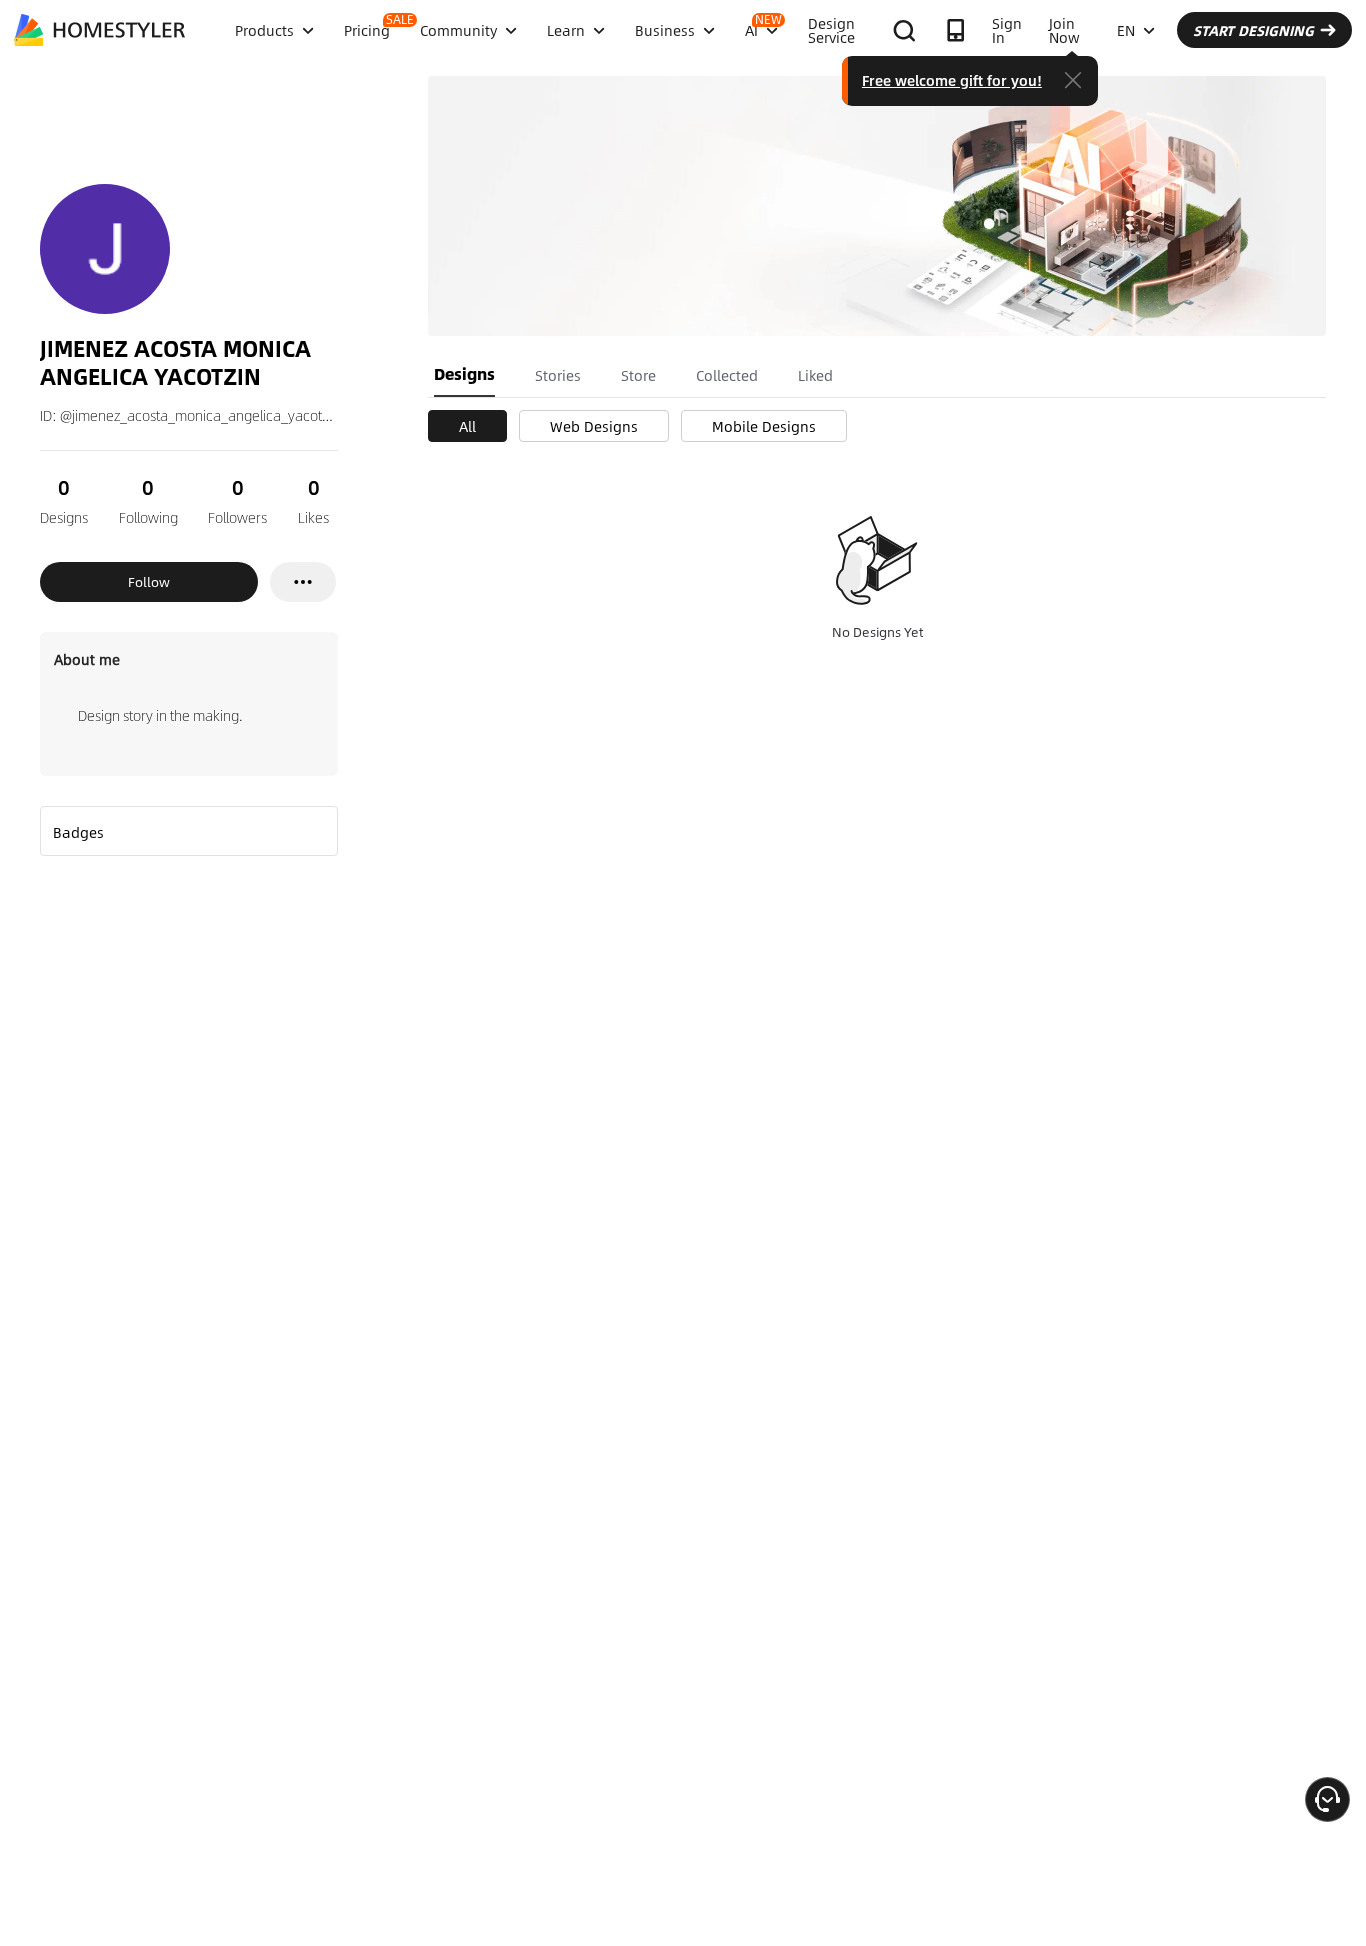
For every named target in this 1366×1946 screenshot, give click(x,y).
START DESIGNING (1253, 30)
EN (1126, 30)
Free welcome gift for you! (952, 80)
